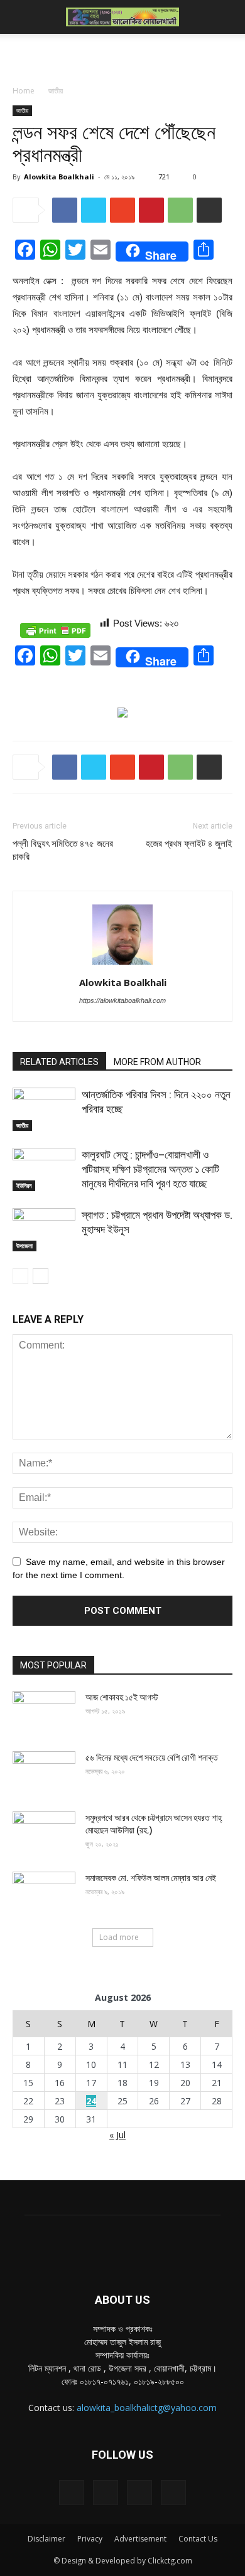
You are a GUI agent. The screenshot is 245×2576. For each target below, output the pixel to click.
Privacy (90, 2539)
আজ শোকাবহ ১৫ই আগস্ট (122, 1697)
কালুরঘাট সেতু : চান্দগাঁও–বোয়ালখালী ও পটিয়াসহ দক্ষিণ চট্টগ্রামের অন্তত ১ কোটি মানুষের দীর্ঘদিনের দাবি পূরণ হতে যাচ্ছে (150, 1169)
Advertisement (140, 2539)
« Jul (117, 2135)
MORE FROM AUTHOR (157, 1062)
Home (24, 91)
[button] (227, 17)
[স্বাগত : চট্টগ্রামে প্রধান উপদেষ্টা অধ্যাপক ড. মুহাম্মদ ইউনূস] (44, 1230)
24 (91, 2101)
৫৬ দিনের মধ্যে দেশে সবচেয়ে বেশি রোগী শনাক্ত (152, 1757)
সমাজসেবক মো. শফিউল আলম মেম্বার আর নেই (151, 1878)
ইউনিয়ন (24, 1185)
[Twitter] (139, 2493)
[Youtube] (173, 2493)
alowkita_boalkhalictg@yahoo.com (147, 2408)
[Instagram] (106, 2493)
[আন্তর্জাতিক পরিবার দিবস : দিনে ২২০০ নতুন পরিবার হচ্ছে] (44, 1109)
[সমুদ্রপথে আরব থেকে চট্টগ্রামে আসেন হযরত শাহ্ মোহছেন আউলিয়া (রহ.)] (44, 1833)
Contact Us (198, 2539)
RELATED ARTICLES (59, 1062)
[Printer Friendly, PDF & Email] (55, 630)
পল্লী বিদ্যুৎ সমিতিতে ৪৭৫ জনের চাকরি (63, 850)
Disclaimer (46, 2539)
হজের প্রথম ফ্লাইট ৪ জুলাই (189, 844)
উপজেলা (24, 1246)
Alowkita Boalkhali (59, 177)
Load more (119, 1937)
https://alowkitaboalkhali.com (122, 1000)
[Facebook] (72, 2493)
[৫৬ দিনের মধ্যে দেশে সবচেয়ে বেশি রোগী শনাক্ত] (44, 1773)
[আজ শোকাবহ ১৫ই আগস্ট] (44, 1713)
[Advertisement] (122, 56)
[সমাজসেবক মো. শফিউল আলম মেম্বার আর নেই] (44, 1894)
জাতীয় (56, 91)
